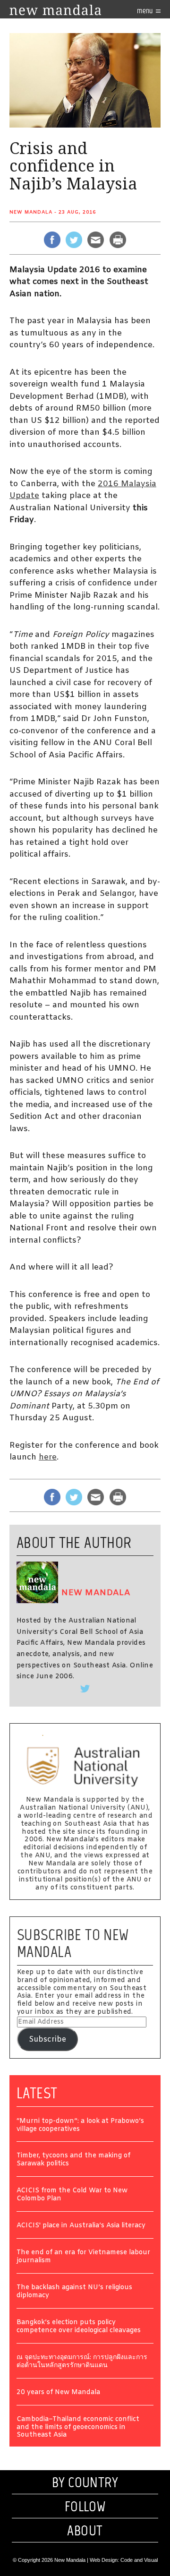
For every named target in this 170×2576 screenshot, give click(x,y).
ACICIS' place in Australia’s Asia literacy (81, 2226)
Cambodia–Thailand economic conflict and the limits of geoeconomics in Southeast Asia (78, 2428)
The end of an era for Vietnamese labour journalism (83, 2257)
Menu (145, 11)
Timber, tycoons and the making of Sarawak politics (73, 2160)
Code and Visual (139, 2560)
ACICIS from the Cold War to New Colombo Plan (72, 2195)
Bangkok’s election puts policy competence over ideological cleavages (79, 2327)
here (48, 1457)
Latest (37, 2093)
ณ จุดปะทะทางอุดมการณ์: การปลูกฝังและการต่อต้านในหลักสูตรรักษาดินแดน (82, 2362)
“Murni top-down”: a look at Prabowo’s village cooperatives (80, 2126)
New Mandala (31, 212)
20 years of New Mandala (58, 2393)
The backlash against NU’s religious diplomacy (74, 2292)
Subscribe (47, 2039)
